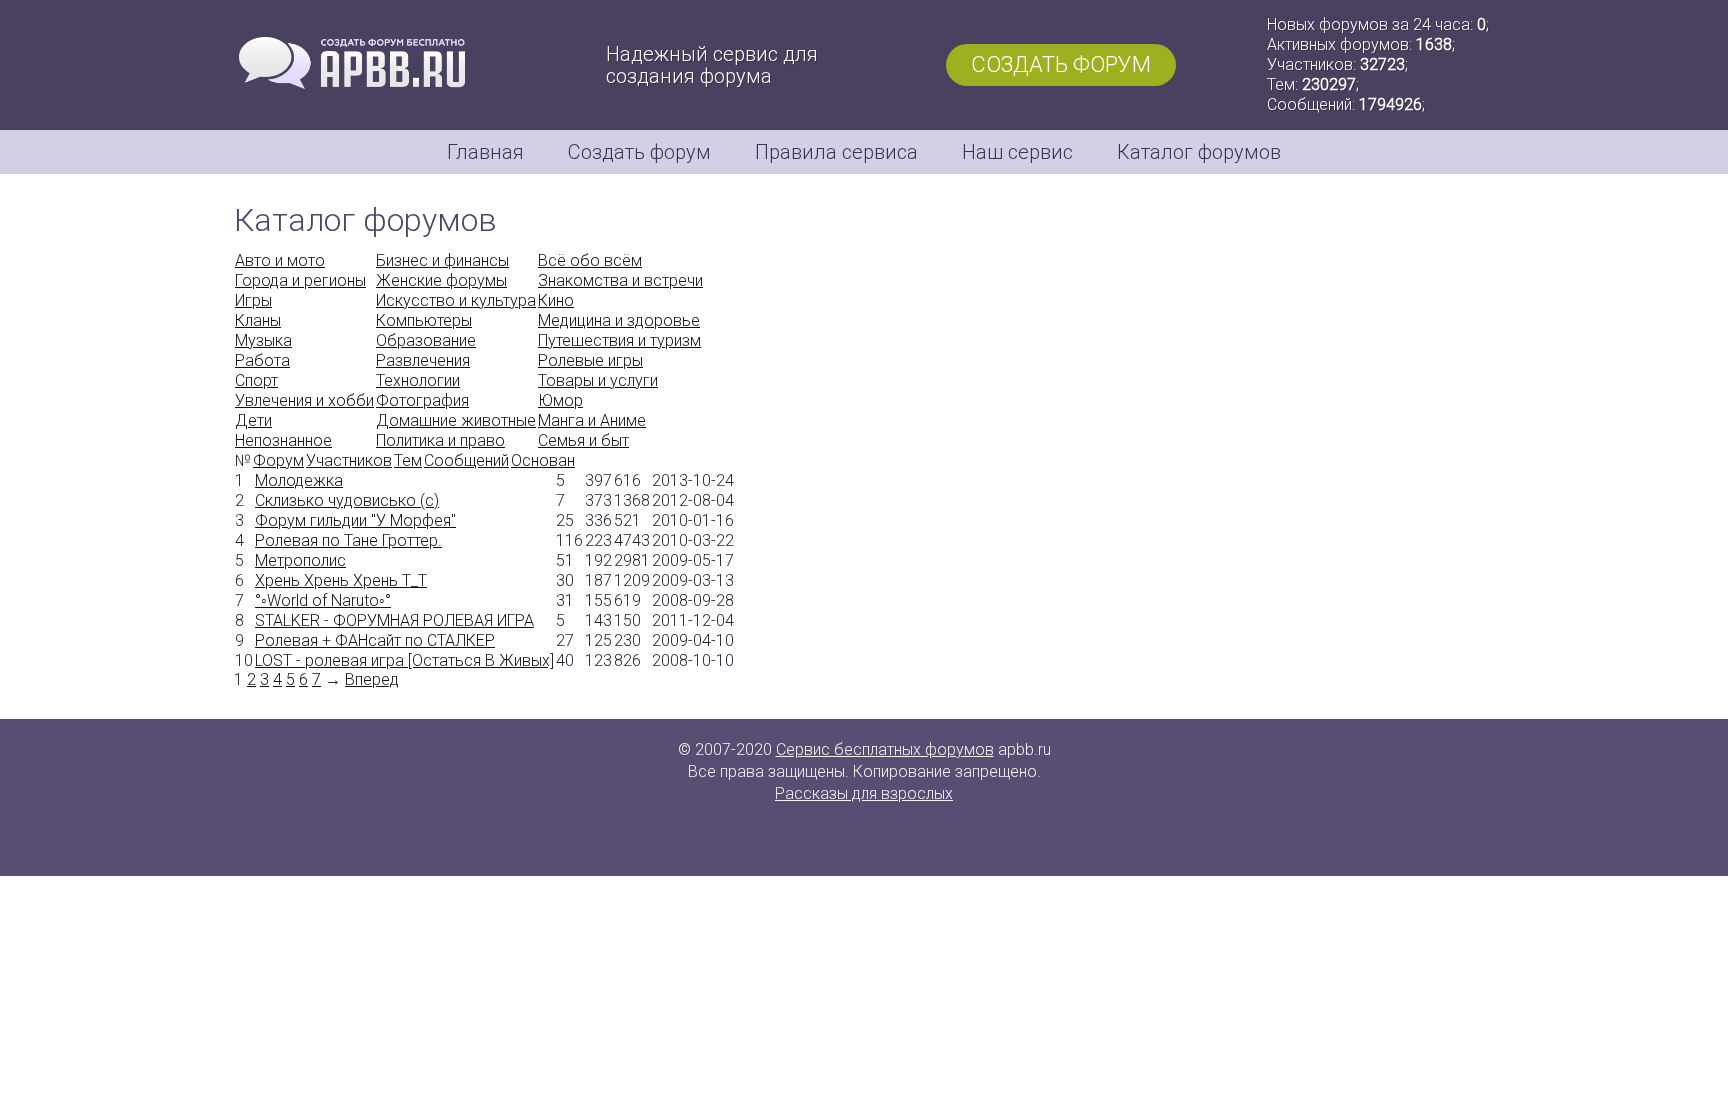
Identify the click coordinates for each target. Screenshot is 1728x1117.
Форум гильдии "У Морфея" (355, 520)
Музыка (263, 340)
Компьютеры (424, 320)
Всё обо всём (590, 260)
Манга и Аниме (592, 420)
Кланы (258, 320)
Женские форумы (441, 280)
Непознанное (283, 440)
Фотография (422, 400)
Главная (485, 152)
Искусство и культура (456, 300)
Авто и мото (280, 260)
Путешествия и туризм (619, 340)
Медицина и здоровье (619, 320)
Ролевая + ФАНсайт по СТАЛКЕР (375, 640)
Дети (253, 420)
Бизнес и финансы (442, 260)
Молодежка (299, 480)
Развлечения (423, 360)
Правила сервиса (836, 152)
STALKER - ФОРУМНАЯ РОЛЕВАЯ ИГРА (394, 620)
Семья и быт (583, 440)
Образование (426, 340)
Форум (278, 460)
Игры (253, 300)
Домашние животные (456, 420)
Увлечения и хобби (304, 400)
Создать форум (1061, 64)
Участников (349, 460)
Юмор (560, 400)
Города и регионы (300, 280)
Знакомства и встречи (620, 280)
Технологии (418, 380)
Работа (262, 360)
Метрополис (300, 560)
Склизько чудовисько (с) (347, 500)
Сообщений (466, 460)
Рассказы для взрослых (864, 793)
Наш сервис (1017, 152)
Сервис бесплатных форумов (885, 749)
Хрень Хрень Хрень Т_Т (341, 580)
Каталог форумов (1199, 152)
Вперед (372, 679)
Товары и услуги (598, 380)
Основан (543, 460)
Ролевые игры (590, 360)
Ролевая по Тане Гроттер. (348, 540)
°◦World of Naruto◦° (323, 600)
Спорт (256, 380)
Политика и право (440, 440)
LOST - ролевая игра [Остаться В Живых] (404, 660)
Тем (408, 460)
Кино (556, 300)
